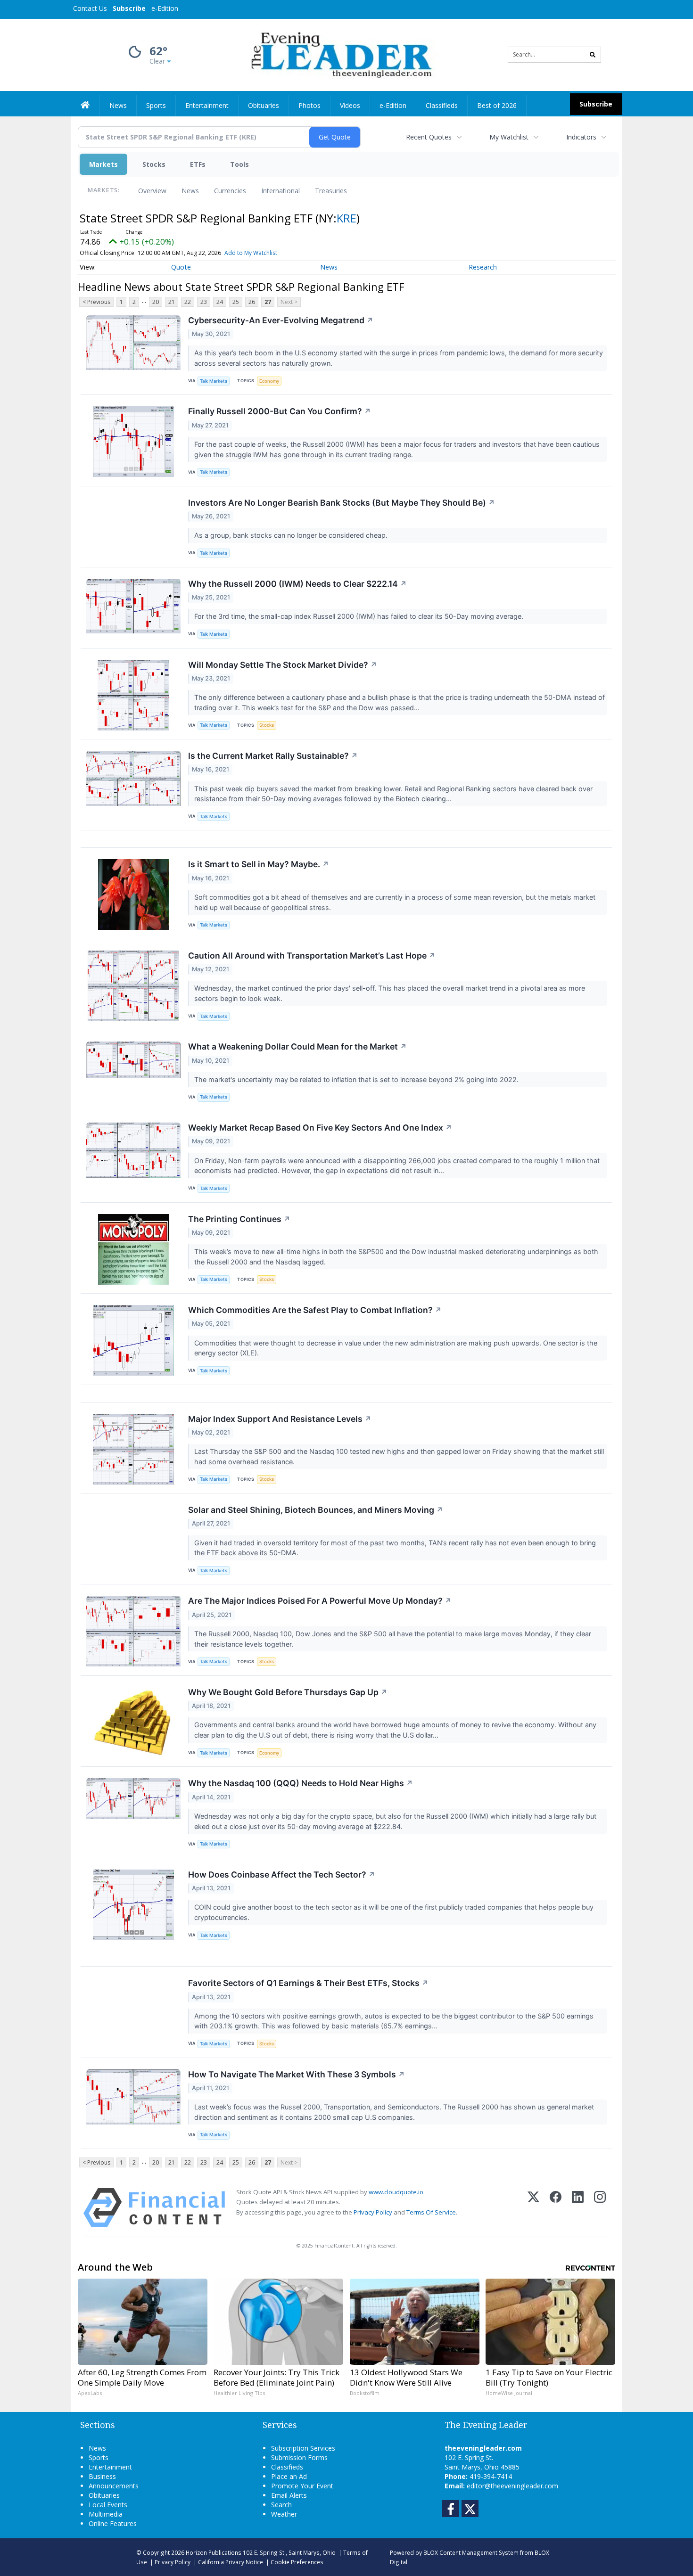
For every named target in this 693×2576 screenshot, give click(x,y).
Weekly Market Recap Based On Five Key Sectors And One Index (320, 1128)
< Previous (96, 302)
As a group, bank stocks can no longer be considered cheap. (292, 535)
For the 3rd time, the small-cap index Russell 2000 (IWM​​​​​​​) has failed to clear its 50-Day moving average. (360, 616)
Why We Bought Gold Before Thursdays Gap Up (288, 1692)
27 (268, 302)
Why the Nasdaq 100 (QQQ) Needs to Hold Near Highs (301, 1783)
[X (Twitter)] (533, 2208)
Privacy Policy (373, 2212)
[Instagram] (600, 2208)
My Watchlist (509, 137)
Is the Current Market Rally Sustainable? (273, 756)
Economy (269, 381)
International (280, 191)
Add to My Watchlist (251, 253)
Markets (103, 164)
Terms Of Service (431, 2212)
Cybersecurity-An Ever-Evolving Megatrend (281, 320)
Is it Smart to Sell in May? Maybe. (259, 864)
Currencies (230, 191)
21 (172, 302)
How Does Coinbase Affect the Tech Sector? (282, 1875)
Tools (239, 164)
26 (252, 302)
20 (156, 302)
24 (220, 302)
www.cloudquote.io (396, 2192)
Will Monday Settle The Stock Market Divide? (283, 665)
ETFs (198, 164)
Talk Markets (214, 381)
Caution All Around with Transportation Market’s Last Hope (312, 956)
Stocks (154, 164)
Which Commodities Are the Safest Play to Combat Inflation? (315, 1310)
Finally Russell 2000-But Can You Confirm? (280, 411)
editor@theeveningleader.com (512, 2486)
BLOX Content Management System (471, 2552)
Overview (152, 191)
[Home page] (340, 54)
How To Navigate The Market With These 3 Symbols (297, 2074)
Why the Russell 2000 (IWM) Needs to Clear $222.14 (297, 584)
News (190, 191)
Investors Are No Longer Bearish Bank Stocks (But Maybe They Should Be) (342, 503)
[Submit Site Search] (593, 55)
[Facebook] (556, 2208)
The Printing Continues (239, 1219)
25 (236, 302)
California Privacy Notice (231, 2562)
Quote (181, 267)
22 (188, 302)
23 (204, 302)
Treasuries (331, 191)
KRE (346, 218)
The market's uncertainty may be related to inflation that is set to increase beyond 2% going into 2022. (357, 1079)
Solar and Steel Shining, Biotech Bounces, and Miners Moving (316, 1510)
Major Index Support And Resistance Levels (280, 1419)
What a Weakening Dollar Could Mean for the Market (297, 1046)
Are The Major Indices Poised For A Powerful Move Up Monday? (320, 1601)
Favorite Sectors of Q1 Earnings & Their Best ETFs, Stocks (308, 1983)
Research (483, 267)
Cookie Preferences (297, 2562)
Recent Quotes (429, 137)
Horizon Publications (214, 2552)
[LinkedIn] (578, 2208)
